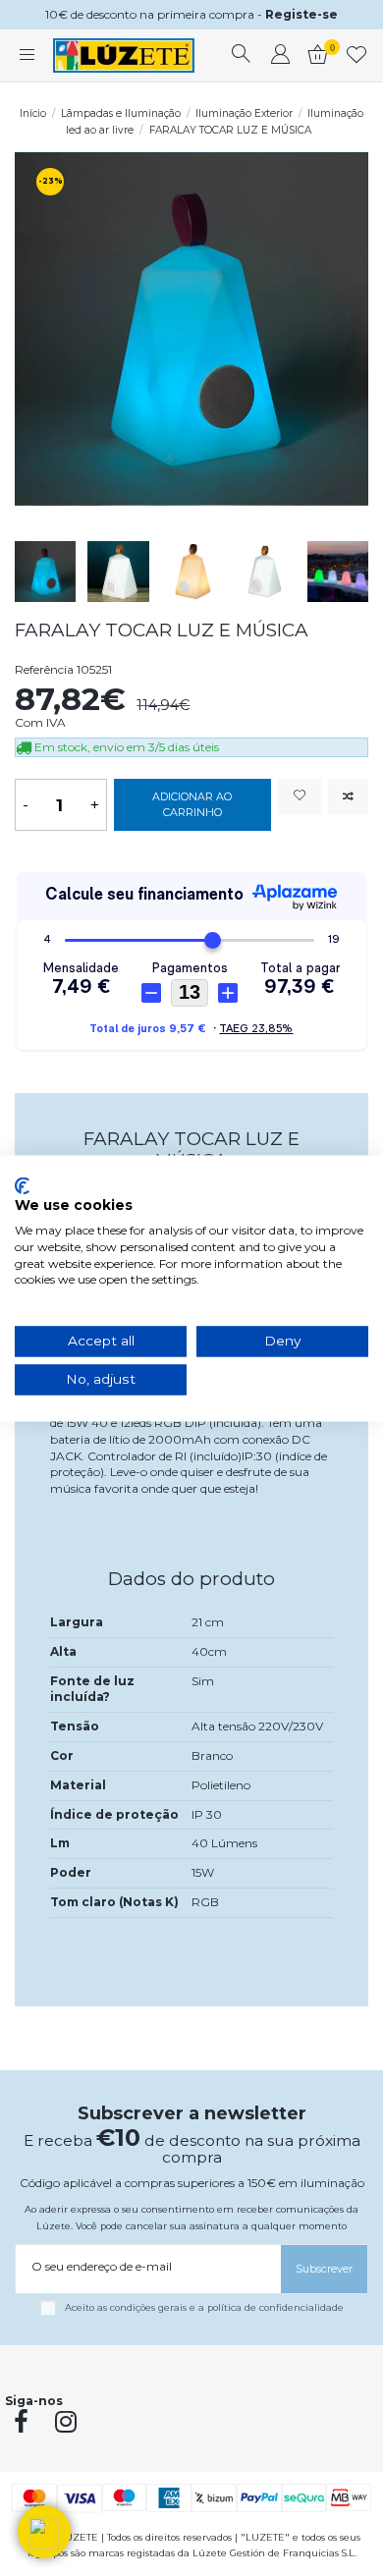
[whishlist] (357, 56)
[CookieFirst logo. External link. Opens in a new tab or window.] (22, 1185)
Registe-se (301, 14)
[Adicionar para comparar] (348, 797)
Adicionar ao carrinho (192, 805)
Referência (44, 669)
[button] (44, 2532)
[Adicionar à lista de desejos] (300, 797)
